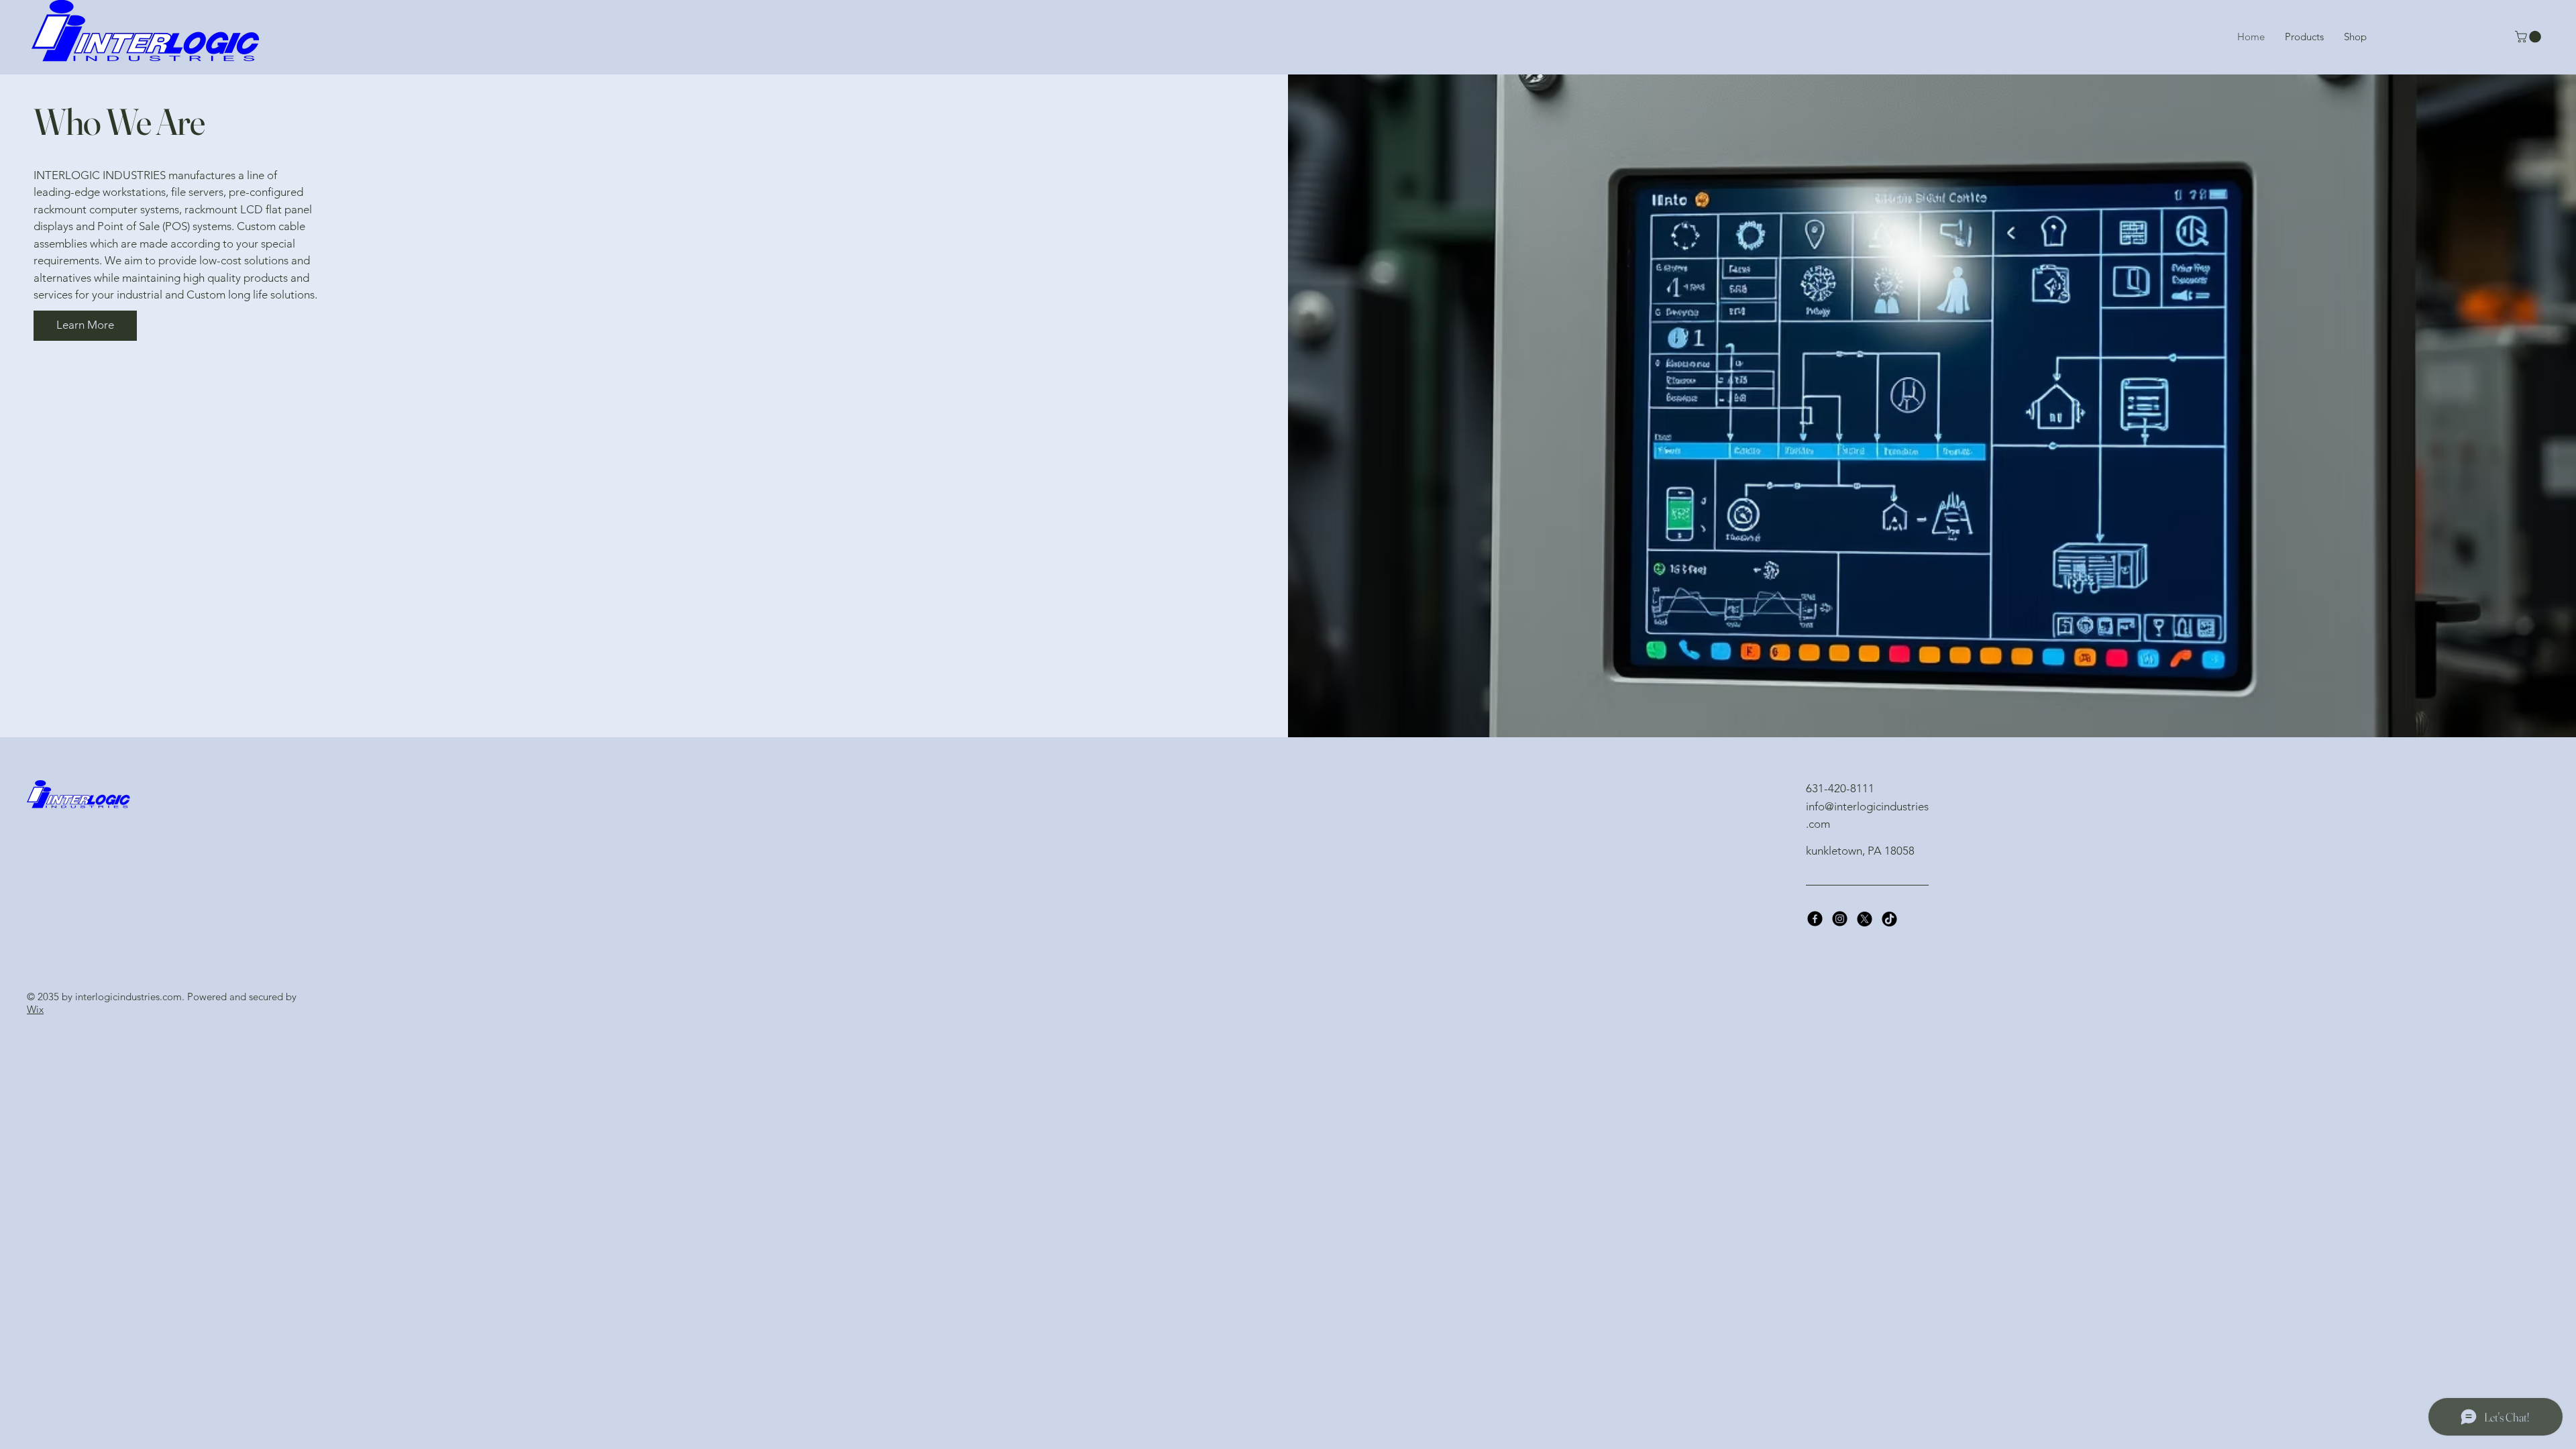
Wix (35, 1009)
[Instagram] (1840, 919)
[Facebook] (1815, 919)
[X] (1865, 919)
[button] (2529, 37)
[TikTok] (1889, 919)
